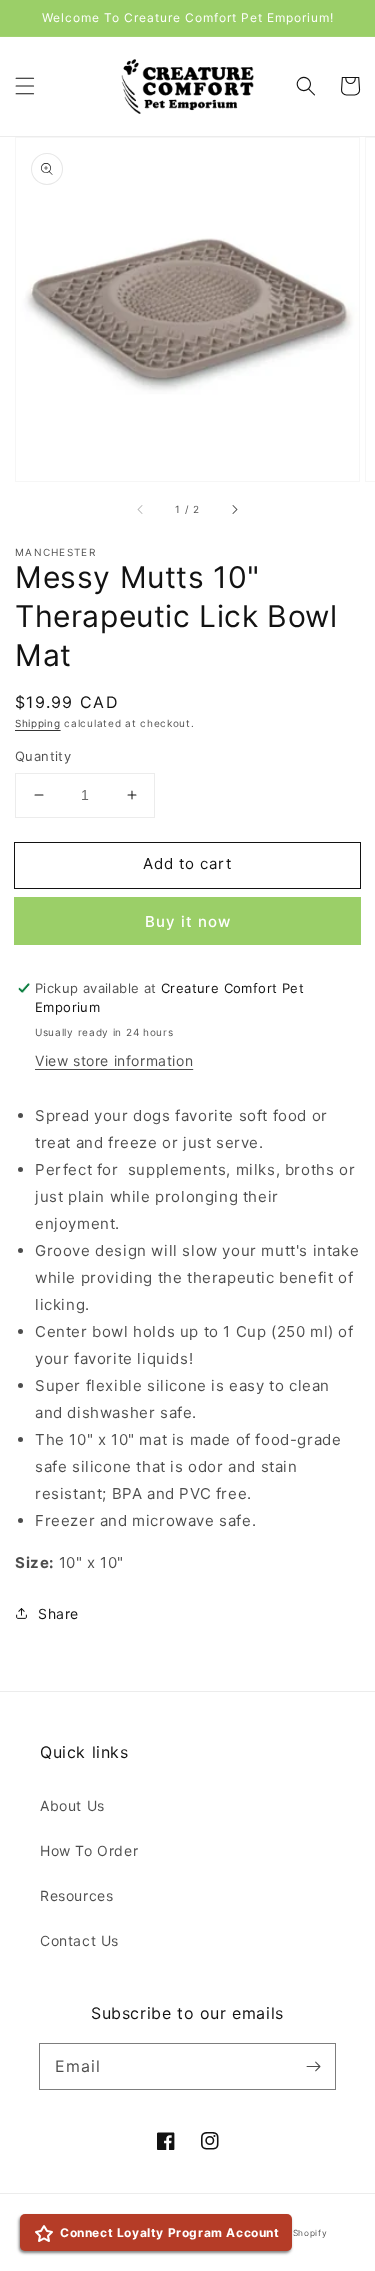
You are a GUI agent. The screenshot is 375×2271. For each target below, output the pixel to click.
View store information (114, 1060)
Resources (76, 1895)
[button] (25, 86)
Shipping (38, 723)
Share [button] (58, 1613)
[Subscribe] (313, 2066)
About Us (72, 1805)
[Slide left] (141, 509)
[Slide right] (234, 509)
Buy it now (188, 921)
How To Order (89, 1850)
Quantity (43, 756)
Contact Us (79, 1940)
